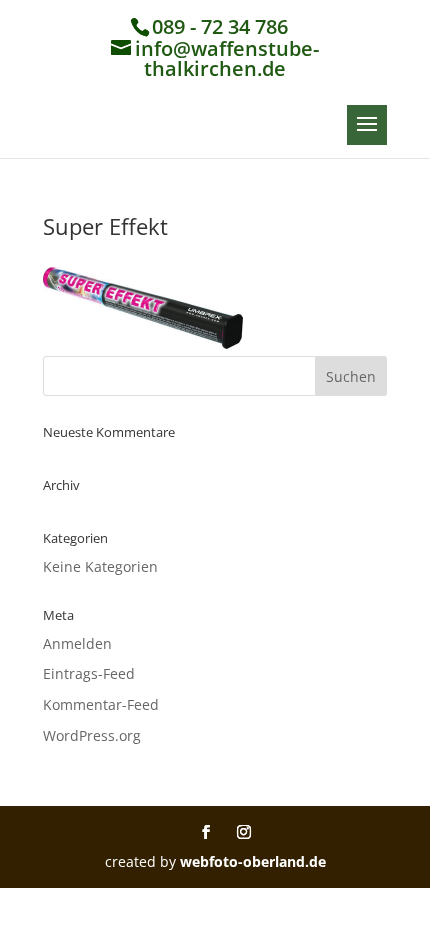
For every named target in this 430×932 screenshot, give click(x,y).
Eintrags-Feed (89, 673)
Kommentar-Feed (101, 704)
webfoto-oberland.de (253, 861)
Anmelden (77, 643)
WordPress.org (92, 735)
